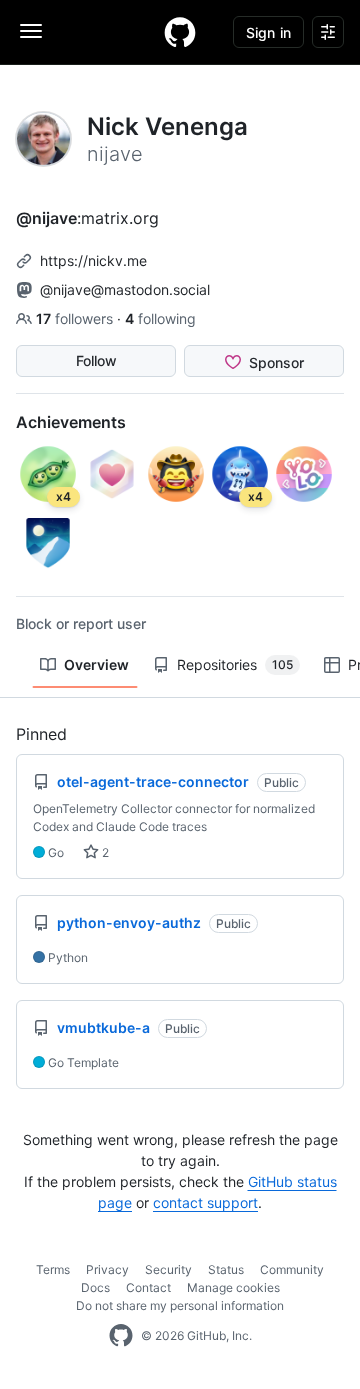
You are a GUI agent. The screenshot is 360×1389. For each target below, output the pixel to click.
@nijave (46, 218)
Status (226, 1269)
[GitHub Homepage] (121, 1336)
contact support (205, 1202)
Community (292, 1269)
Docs (95, 1287)
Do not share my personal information (180, 1305)
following (160, 318)
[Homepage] (180, 32)
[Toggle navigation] (31, 31)
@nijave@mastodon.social (125, 289)
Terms (53, 1269)
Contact (148, 1287)
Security (168, 1269)
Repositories (235, 664)
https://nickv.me (93, 260)
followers (76, 318)
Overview (96, 664)
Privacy (107, 1269)
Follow (96, 360)
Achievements (71, 422)
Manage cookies (233, 1287)
